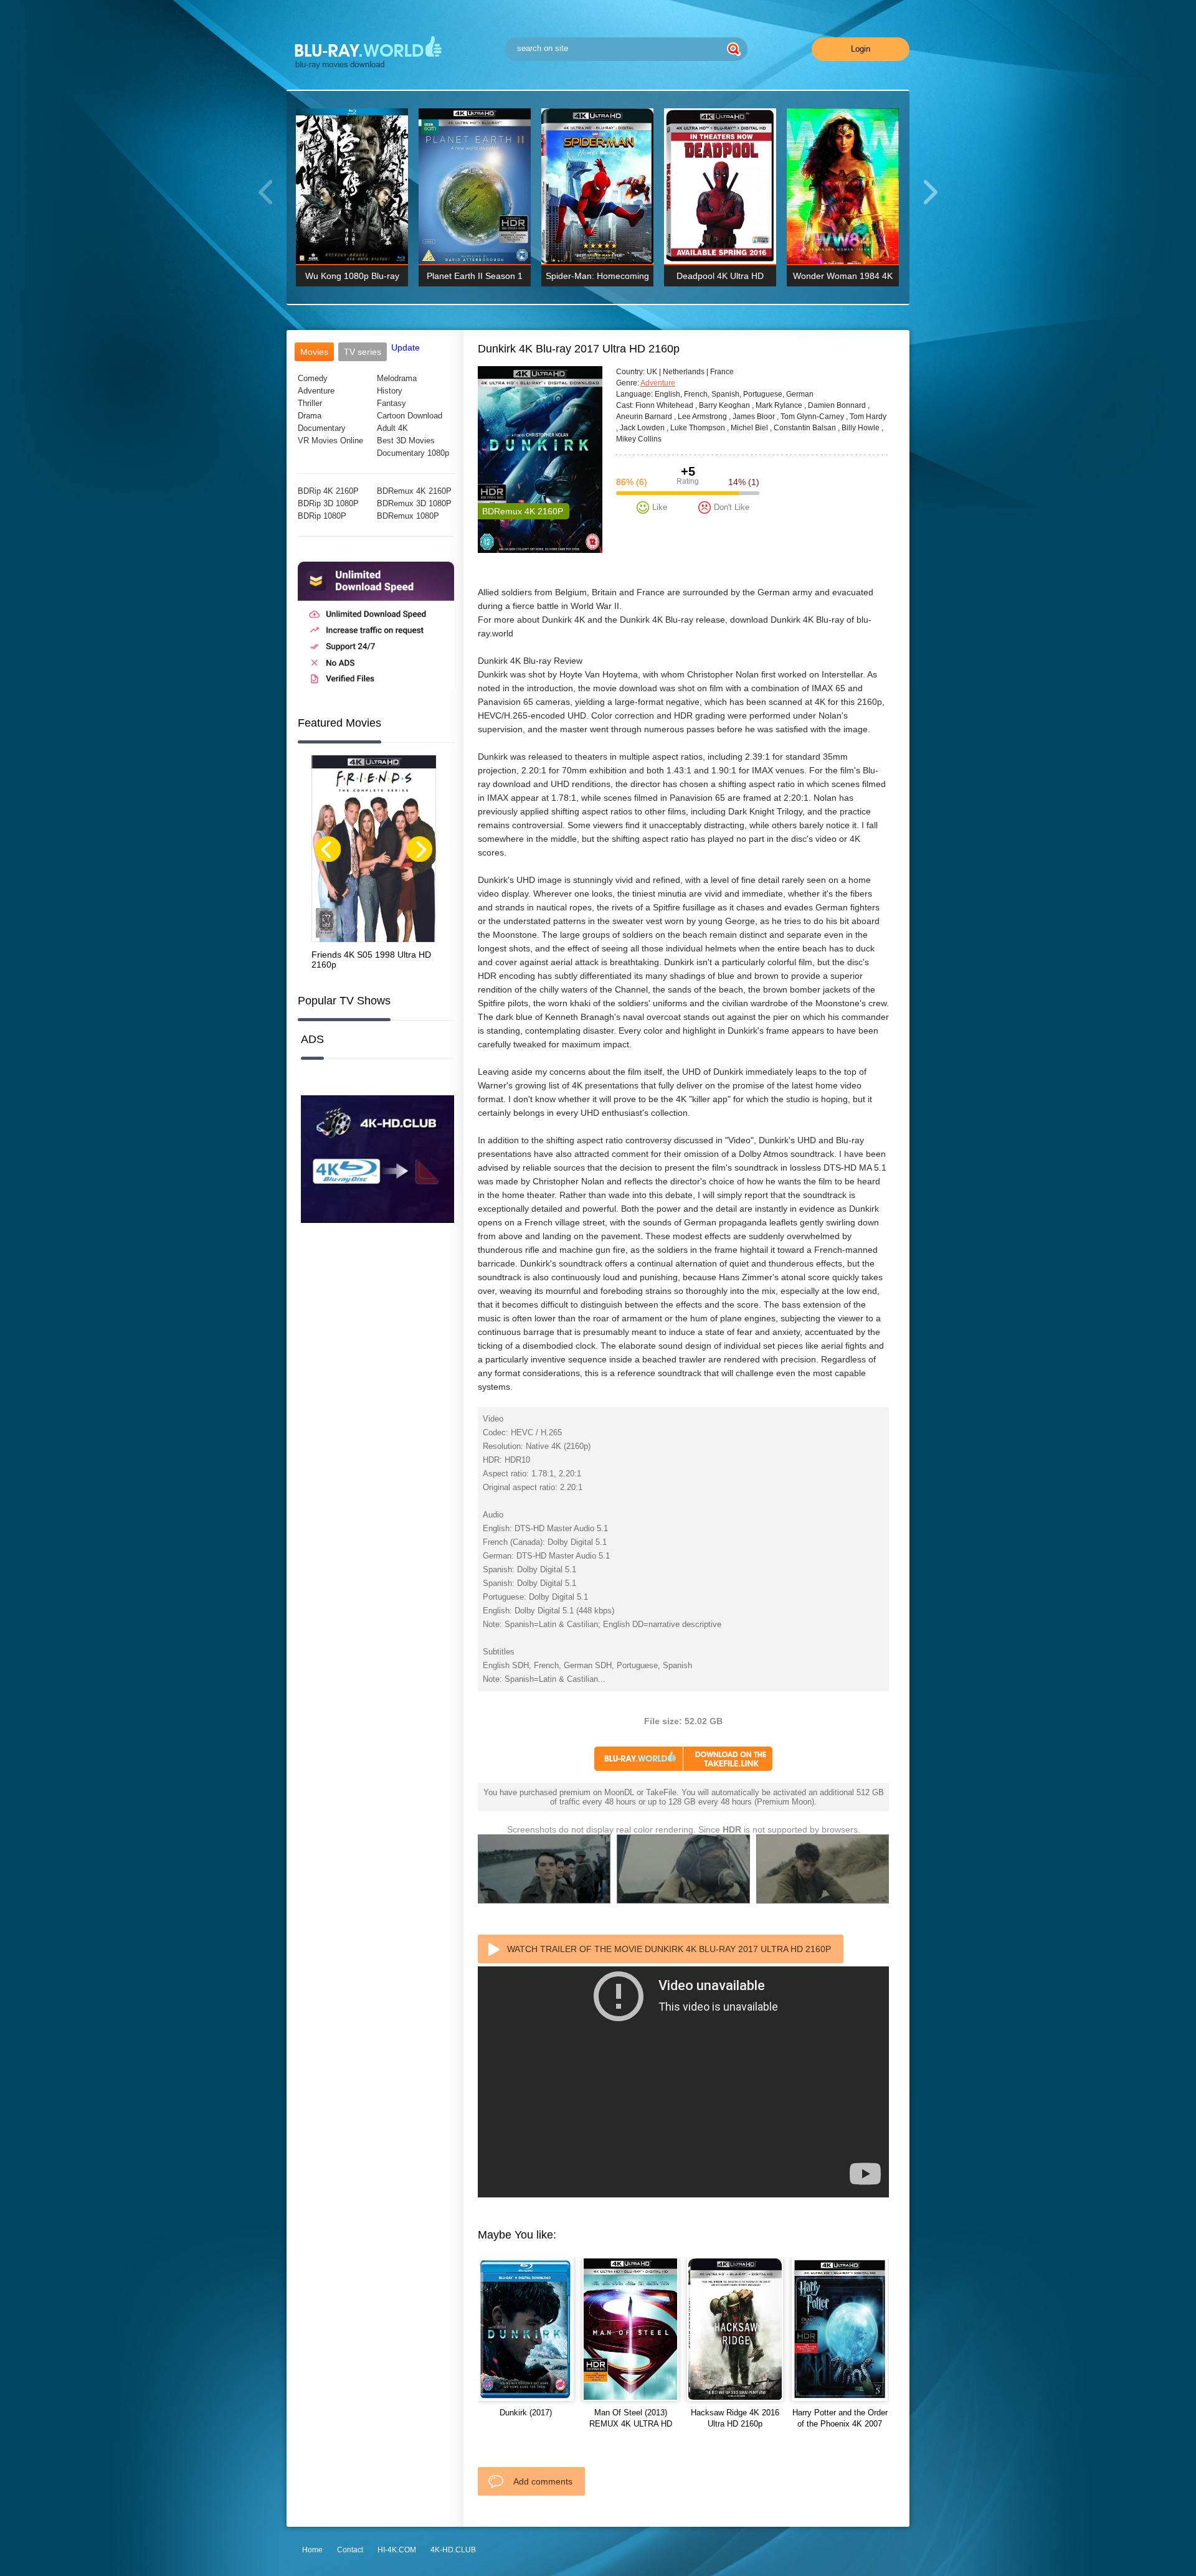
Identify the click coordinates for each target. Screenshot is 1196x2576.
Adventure (316, 391)
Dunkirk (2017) (526, 2413)
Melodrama (397, 378)
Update (406, 347)
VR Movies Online (330, 441)
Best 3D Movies (406, 441)
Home (312, 2550)
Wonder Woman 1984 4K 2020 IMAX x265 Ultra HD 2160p (843, 279)
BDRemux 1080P (408, 516)
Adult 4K (392, 428)
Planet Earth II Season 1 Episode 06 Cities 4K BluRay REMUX (475, 279)
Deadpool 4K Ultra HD (720, 276)
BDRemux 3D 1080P (414, 503)
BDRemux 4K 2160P (414, 491)
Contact (350, 2550)
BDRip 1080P (322, 516)
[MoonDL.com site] (376, 689)
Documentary (322, 428)
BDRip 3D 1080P (328, 503)
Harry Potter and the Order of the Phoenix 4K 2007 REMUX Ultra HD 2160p (840, 2424)
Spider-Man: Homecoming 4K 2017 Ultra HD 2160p (597, 279)
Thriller (310, 403)
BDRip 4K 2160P (328, 491)
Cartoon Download (410, 416)
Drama (310, 416)
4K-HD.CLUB (453, 2550)
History (390, 391)
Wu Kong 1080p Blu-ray (352, 276)
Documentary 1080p (413, 453)
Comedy (313, 378)
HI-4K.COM (397, 2550)
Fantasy (392, 403)
